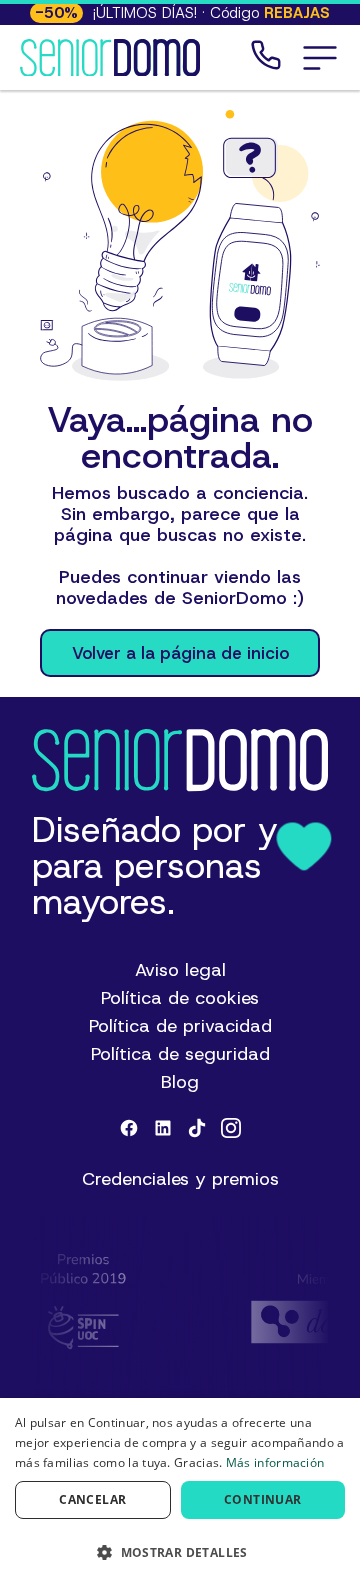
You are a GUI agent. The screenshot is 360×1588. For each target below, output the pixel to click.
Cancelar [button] (92, 1499)
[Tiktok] (197, 1128)
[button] (320, 58)
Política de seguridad (180, 1054)
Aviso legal (180, 970)
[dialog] (180, 1493)
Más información (275, 1462)
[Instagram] (231, 1128)
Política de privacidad (180, 1026)
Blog (180, 1082)
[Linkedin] (163, 1128)
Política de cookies (180, 998)
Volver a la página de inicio (180, 653)
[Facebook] (129, 1128)
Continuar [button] (263, 1499)
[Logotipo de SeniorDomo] (110, 58)
